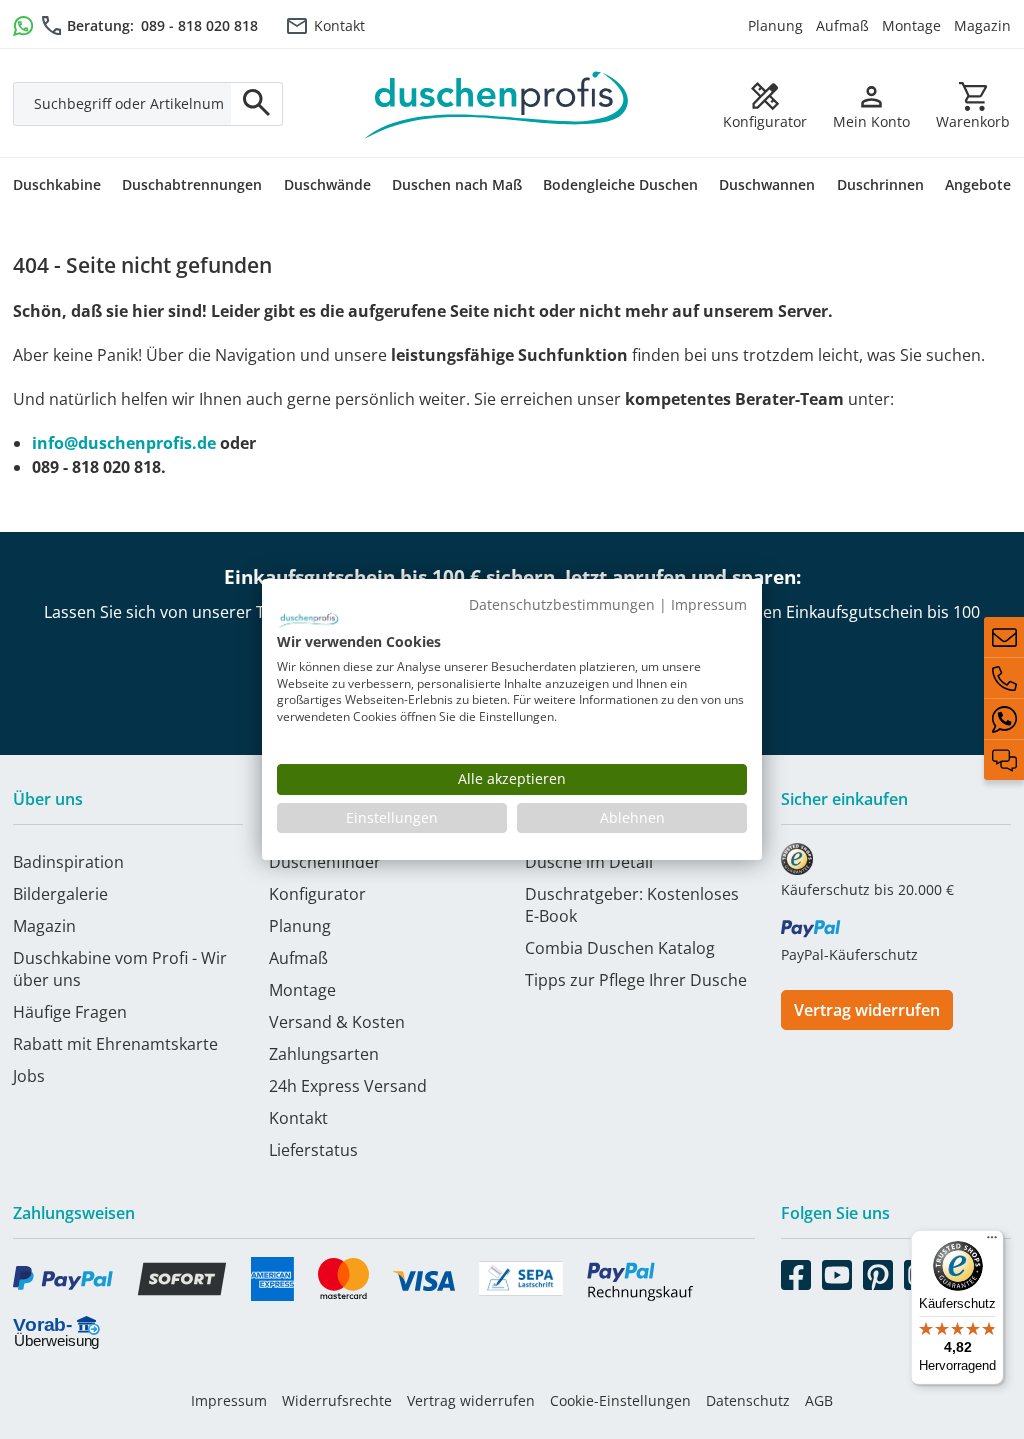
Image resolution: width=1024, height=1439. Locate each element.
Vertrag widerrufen (867, 1010)
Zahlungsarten (324, 1054)
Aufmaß (842, 25)
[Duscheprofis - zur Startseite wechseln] (496, 103)
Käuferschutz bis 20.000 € (867, 889)
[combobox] (122, 104)
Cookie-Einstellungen (620, 1400)
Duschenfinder (325, 862)
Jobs (29, 1076)
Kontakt (339, 25)
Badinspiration (68, 862)
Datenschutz (748, 1400)
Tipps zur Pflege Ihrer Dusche (636, 980)
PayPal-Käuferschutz (849, 954)
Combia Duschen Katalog (620, 948)
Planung (775, 25)
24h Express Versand (348, 1086)
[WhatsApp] (1004, 719)
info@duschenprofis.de (124, 443)
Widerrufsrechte (337, 1400)
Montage (911, 25)
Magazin (982, 25)
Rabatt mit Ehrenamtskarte (115, 1044)
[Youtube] (837, 1271)
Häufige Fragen (70, 1012)
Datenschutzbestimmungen (562, 604)
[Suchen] (257, 104)
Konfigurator (317, 894)
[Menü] (992, 1242)
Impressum (229, 1400)
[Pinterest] (878, 1271)
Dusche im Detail (589, 862)
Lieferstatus (313, 1150)
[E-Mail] (1004, 637)
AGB (819, 1400)
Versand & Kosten (337, 1022)
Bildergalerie (60, 894)
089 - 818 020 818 (199, 25)
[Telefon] (1004, 678)
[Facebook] (796, 1271)
